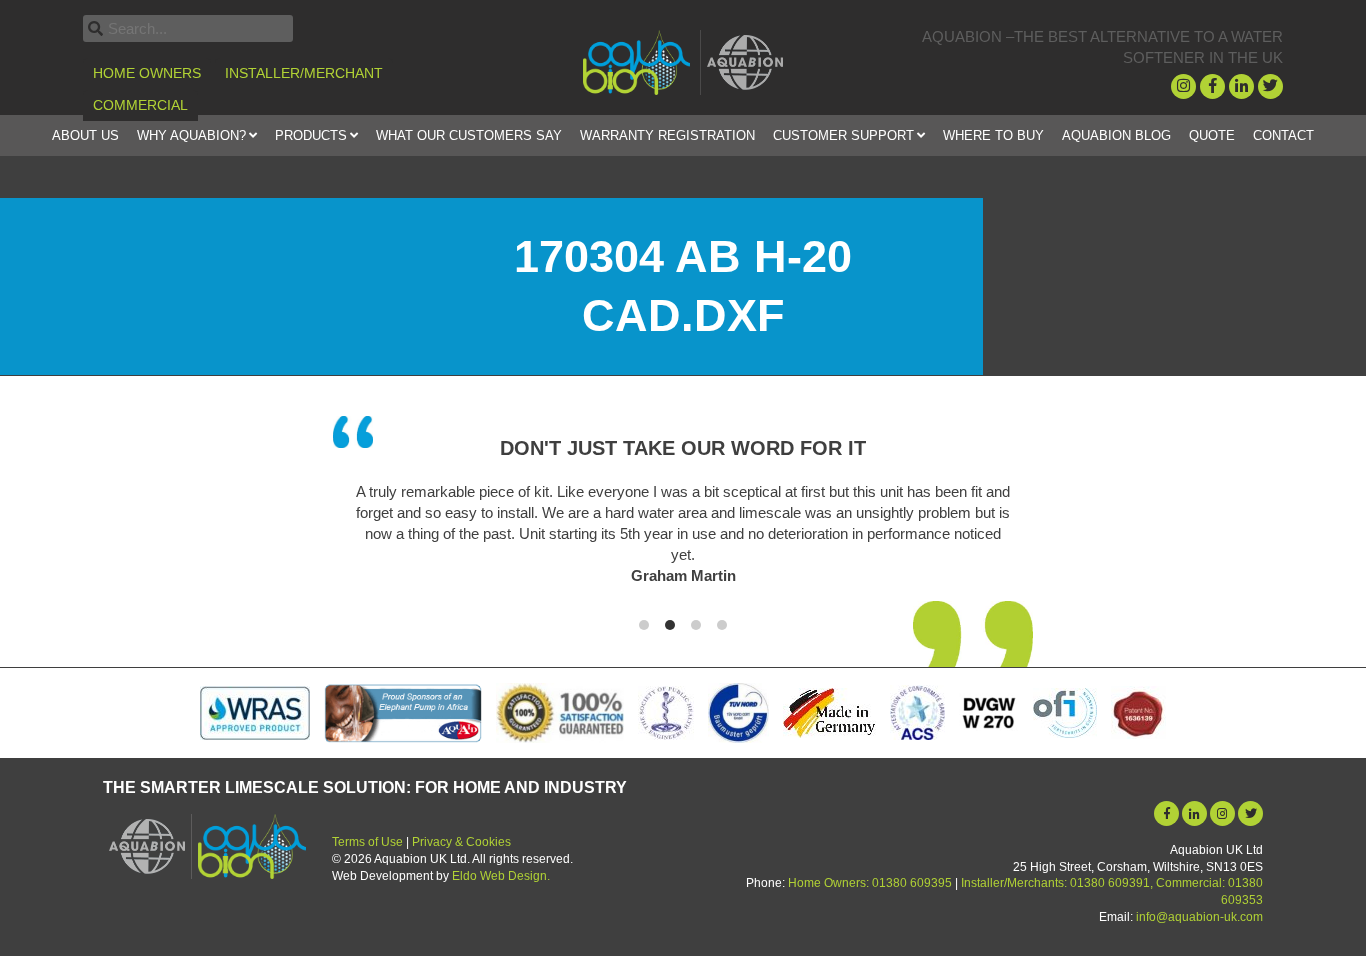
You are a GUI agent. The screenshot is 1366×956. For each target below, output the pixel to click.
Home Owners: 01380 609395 (870, 883)
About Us (85, 135)
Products (311, 135)
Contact (1283, 135)
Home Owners (147, 73)
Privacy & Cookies (461, 842)
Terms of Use (367, 842)
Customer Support (843, 135)
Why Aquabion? (191, 135)
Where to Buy (993, 135)
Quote (1212, 135)
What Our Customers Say (469, 135)
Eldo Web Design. (501, 876)
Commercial (140, 105)
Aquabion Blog (1116, 135)
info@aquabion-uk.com (1199, 917)
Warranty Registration (667, 135)
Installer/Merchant (304, 73)
